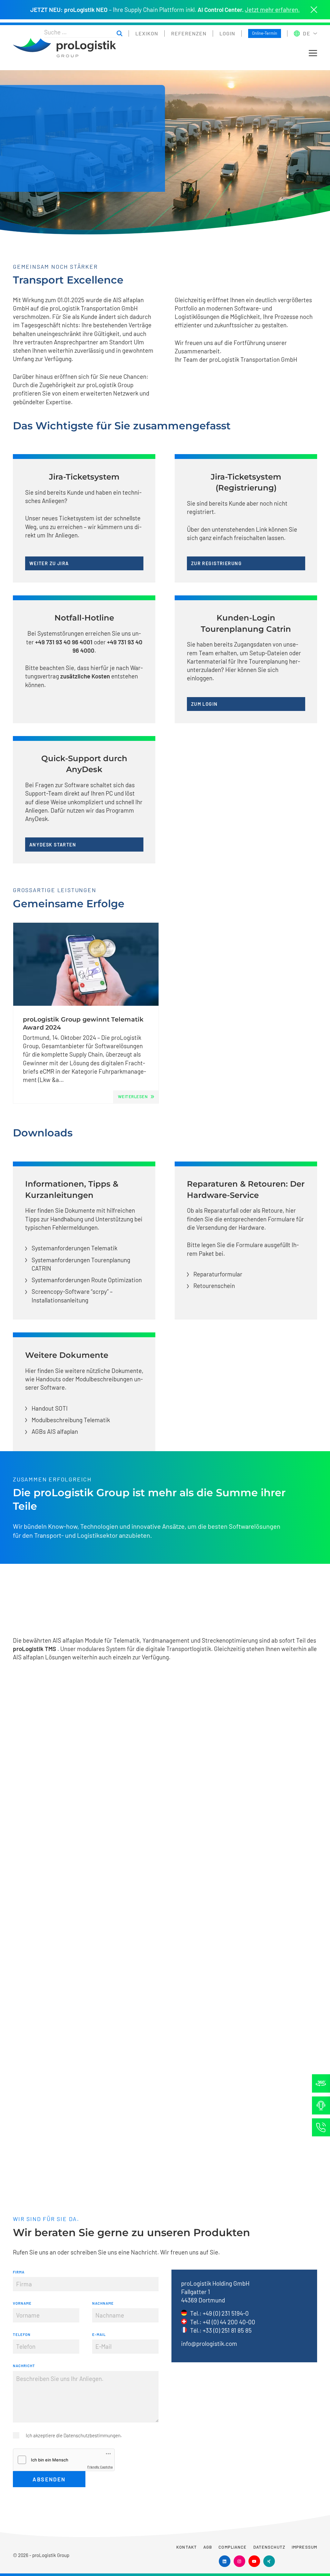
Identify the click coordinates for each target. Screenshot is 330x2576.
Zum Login (204, 704)
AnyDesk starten (53, 845)
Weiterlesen (133, 1097)
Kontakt (187, 2547)
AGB (208, 2547)
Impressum (304, 2547)
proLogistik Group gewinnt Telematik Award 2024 (83, 1023)
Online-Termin (265, 33)
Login (227, 33)
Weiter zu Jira (49, 563)
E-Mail (99, 2334)
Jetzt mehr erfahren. (272, 10)
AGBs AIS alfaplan (55, 1431)
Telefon (22, 2334)
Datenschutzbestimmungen (92, 2435)
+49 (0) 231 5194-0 (226, 2313)
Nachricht (24, 2366)
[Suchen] (120, 33)
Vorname (22, 2303)
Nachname (103, 2303)
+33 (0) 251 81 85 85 (227, 2330)
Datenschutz (269, 2547)
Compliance (233, 2547)
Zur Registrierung (216, 563)
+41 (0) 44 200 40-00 (229, 2322)
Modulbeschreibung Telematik (71, 1420)
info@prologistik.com (209, 2343)
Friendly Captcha (100, 2467)
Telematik (126, 1640)
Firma (19, 2272)
